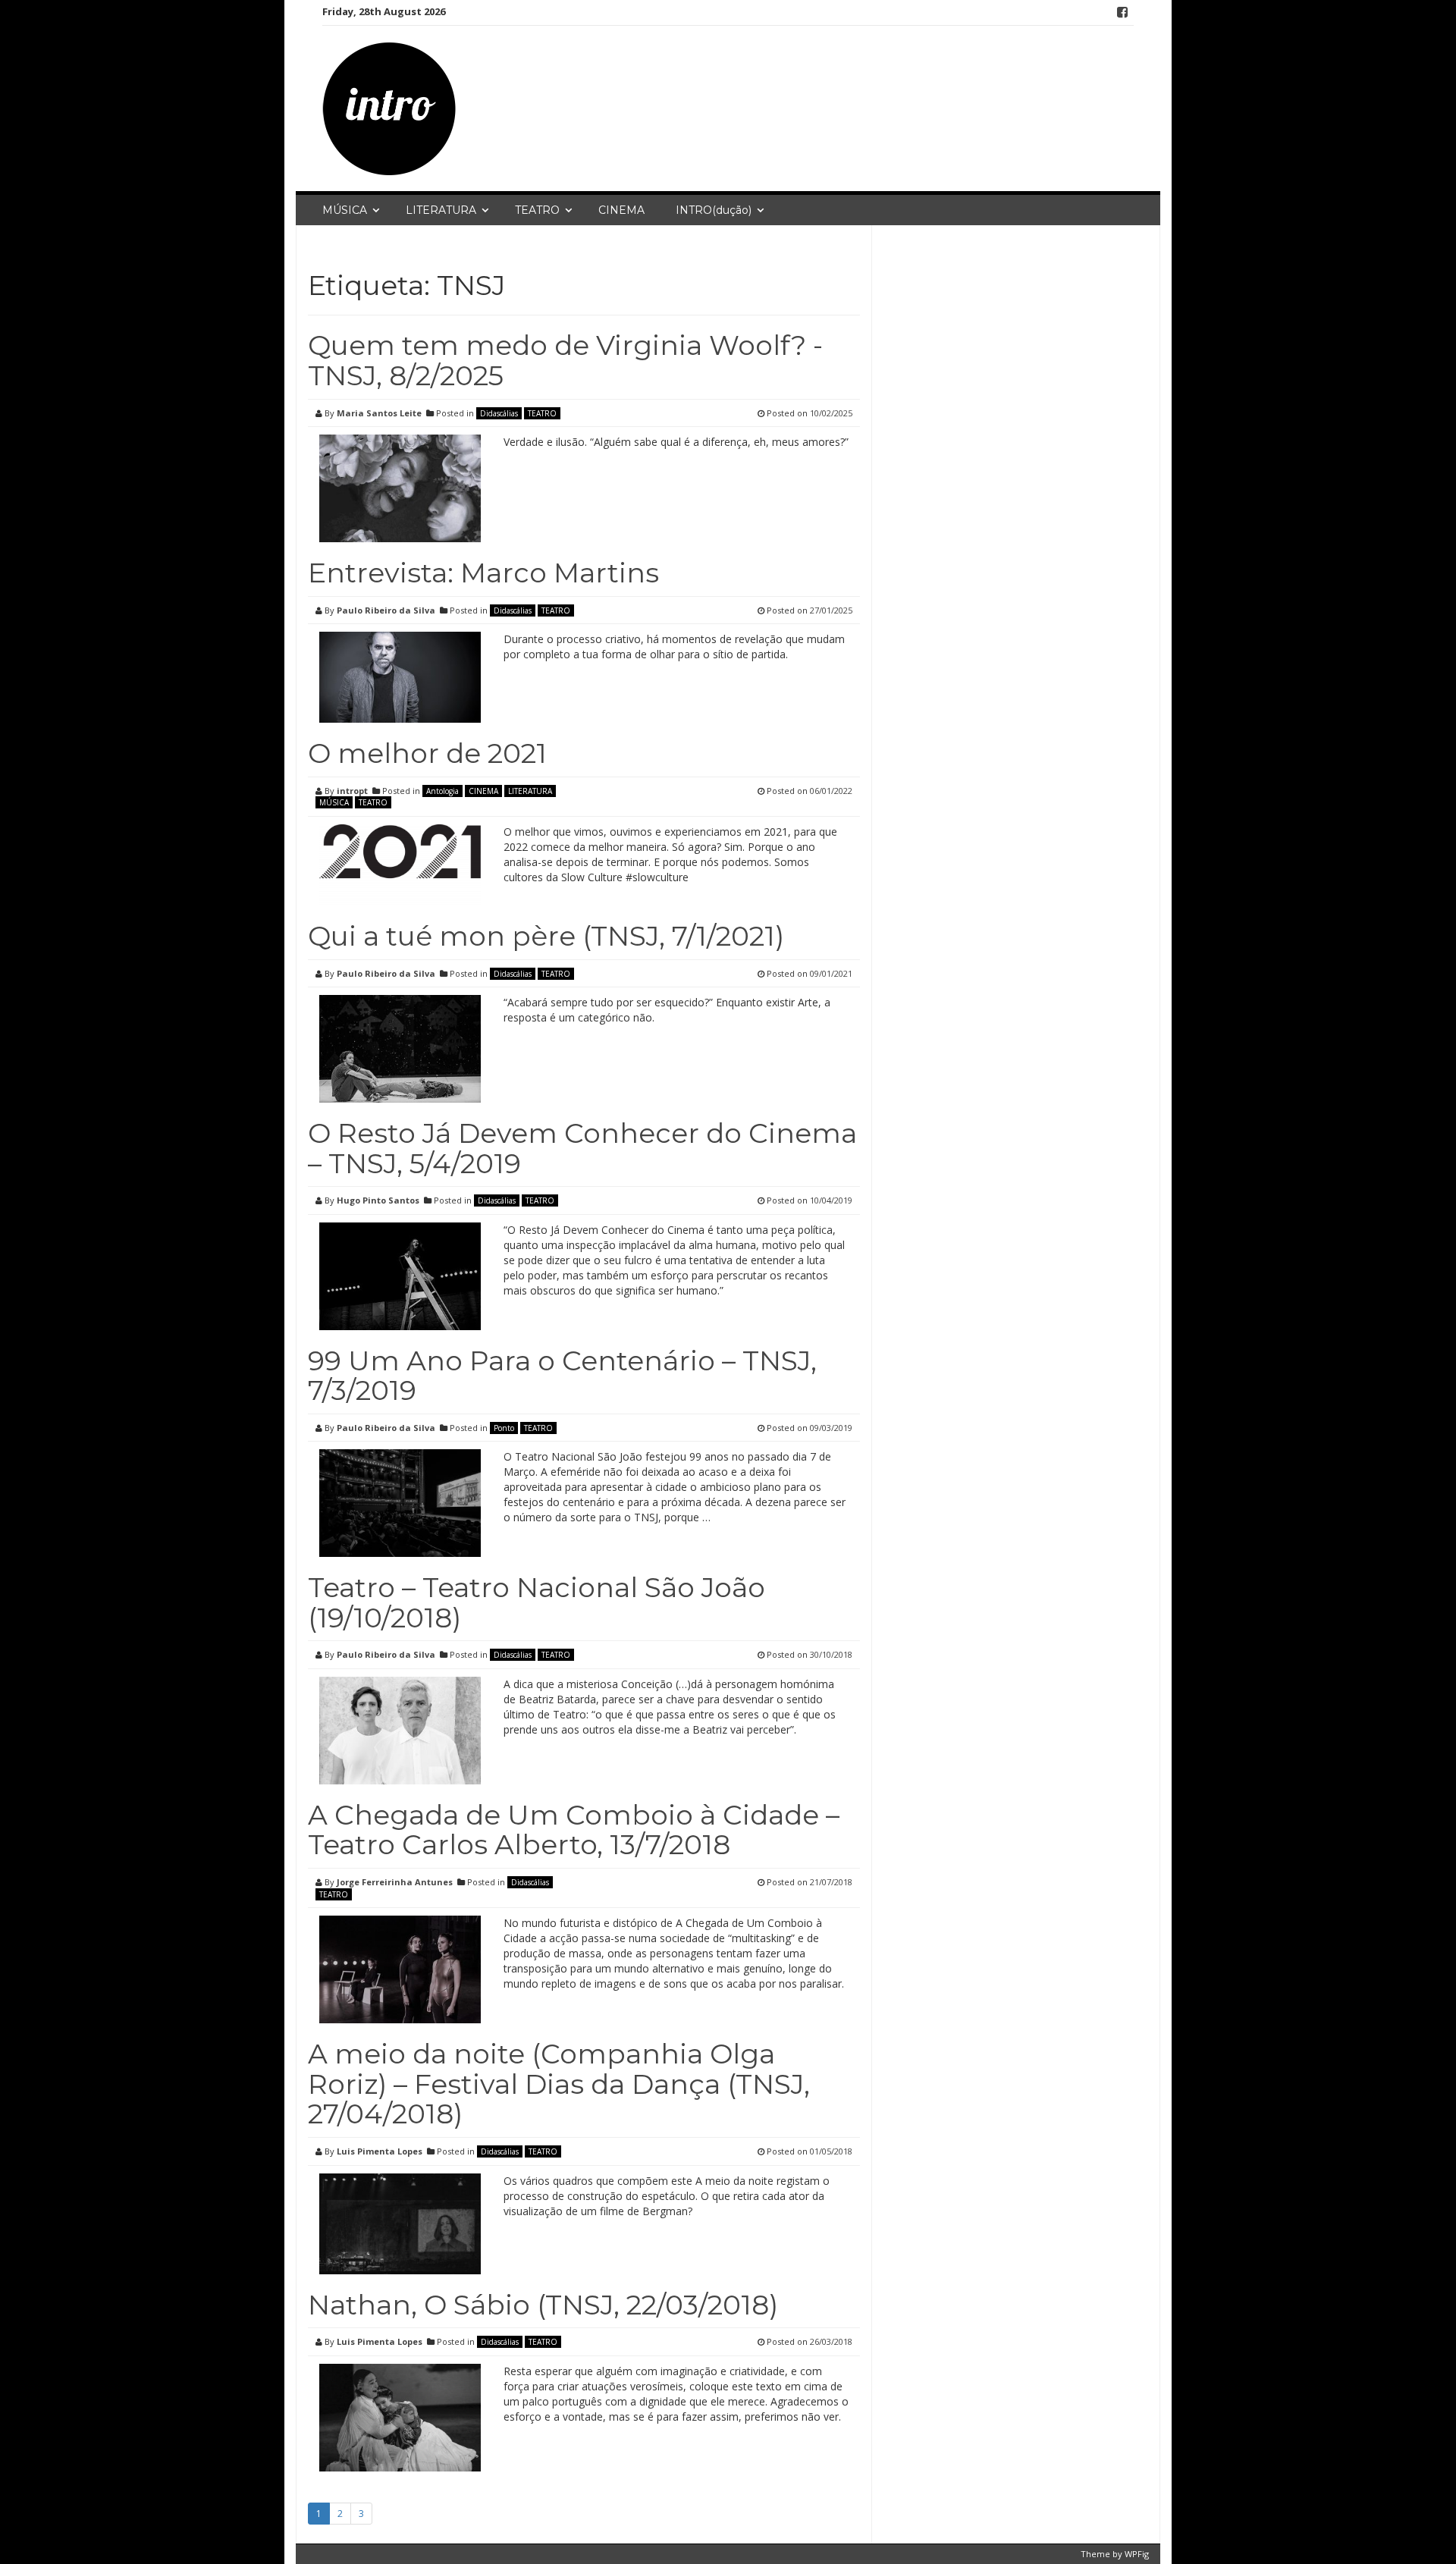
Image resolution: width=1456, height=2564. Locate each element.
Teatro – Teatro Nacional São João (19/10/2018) (537, 1602)
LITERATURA (441, 210)
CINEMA (621, 210)
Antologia (442, 791)
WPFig (1137, 2554)
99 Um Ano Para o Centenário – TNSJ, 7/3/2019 (562, 1376)
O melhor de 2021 (427, 753)
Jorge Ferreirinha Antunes (395, 1882)
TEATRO (537, 210)
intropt (352, 791)
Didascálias (499, 413)
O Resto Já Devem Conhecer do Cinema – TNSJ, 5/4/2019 (582, 1148)
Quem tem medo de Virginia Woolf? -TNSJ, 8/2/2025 (565, 360)
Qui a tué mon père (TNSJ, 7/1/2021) (546, 936)
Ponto (504, 1428)
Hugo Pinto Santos (378, 1200)
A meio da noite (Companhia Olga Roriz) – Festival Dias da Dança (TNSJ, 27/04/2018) (559, 2084)
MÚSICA (345, 210)
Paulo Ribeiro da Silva (386, 610)
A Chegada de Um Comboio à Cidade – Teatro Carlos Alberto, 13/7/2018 (574, 1830)
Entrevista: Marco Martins (483, 573)
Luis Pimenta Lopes (380, 2151)
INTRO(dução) (714, 210)
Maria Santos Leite (379, 413)
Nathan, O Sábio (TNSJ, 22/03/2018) (543, 2305)
